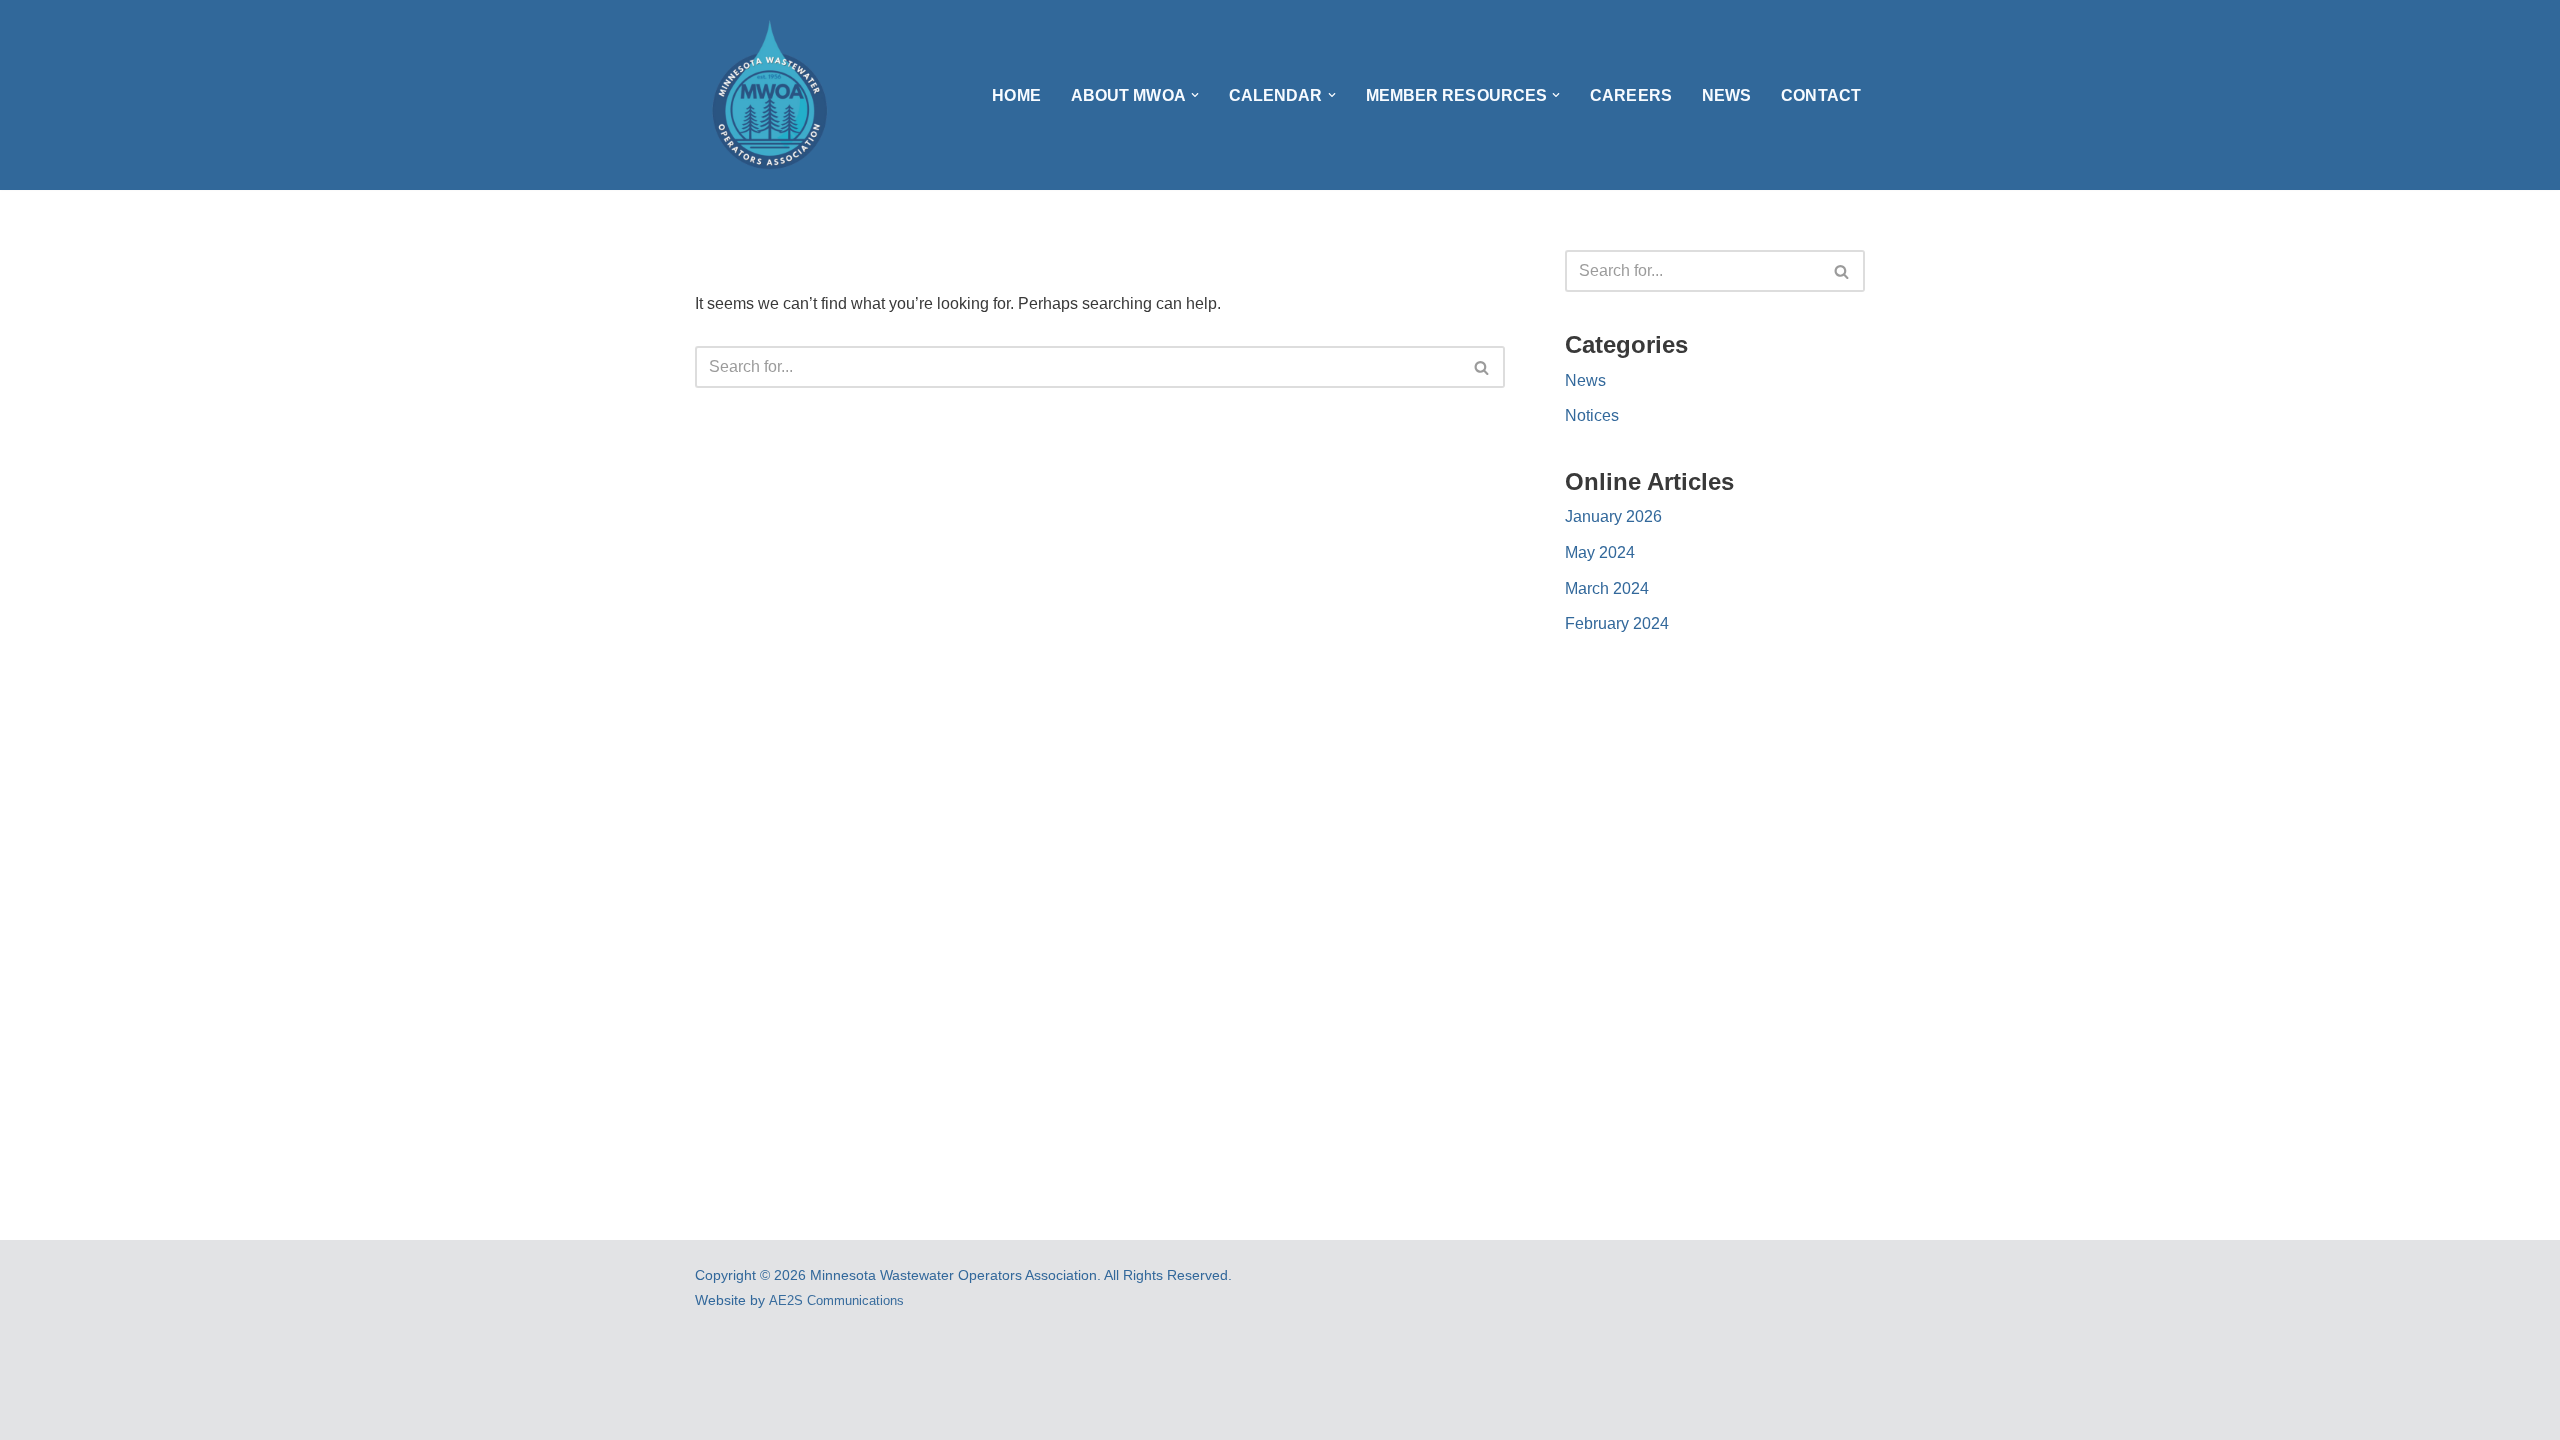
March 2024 (1607, 588)
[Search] (1482, 367)
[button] (1195, 95)
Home (1016, 95)
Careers (1631, 95)
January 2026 (1613, 516)
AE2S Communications (836, 1300)
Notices (1592, 415)
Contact (1821, 95)
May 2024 (1600, 552)
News (1726, 95)
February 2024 (1617, 623)
